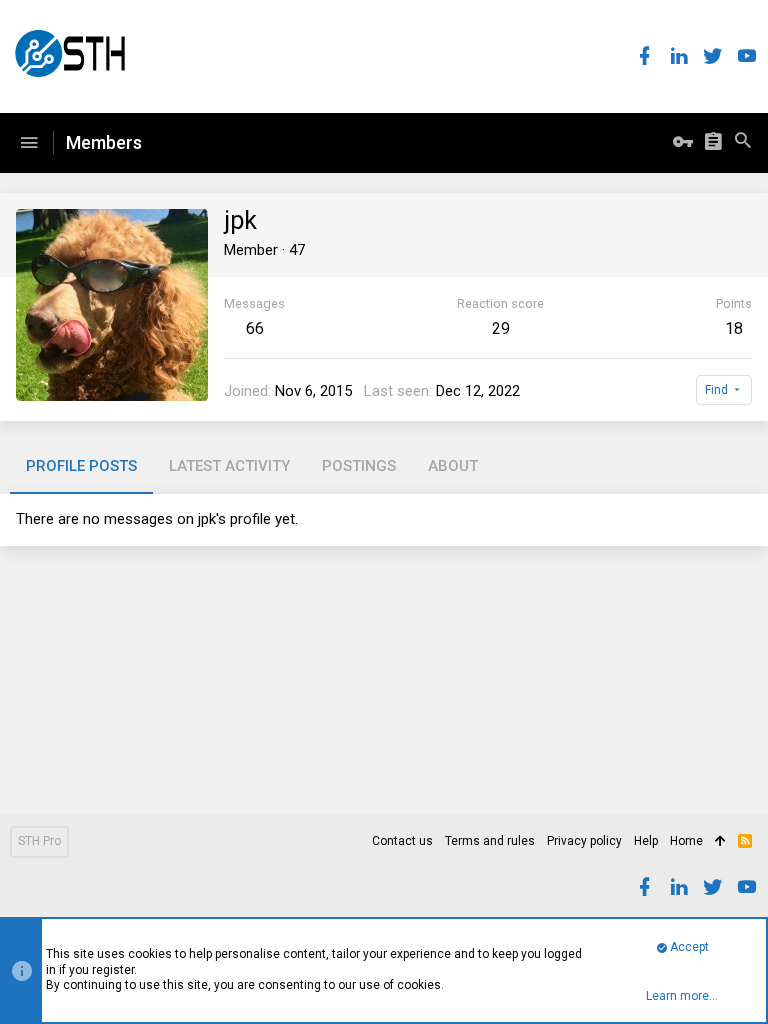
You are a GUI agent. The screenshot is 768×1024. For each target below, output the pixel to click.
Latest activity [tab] (229, 466)
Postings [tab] (359, 466)
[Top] (720, 842)
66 (255, 328)
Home (686, 841)
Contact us (402, 841)
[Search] (743, 143)
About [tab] (453, 466)
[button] (29, 143)
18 (734, 328)
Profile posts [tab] (81, 466)
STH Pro (39, 841)
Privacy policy (584, 841)
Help (646, 841)
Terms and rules (490, 841)
